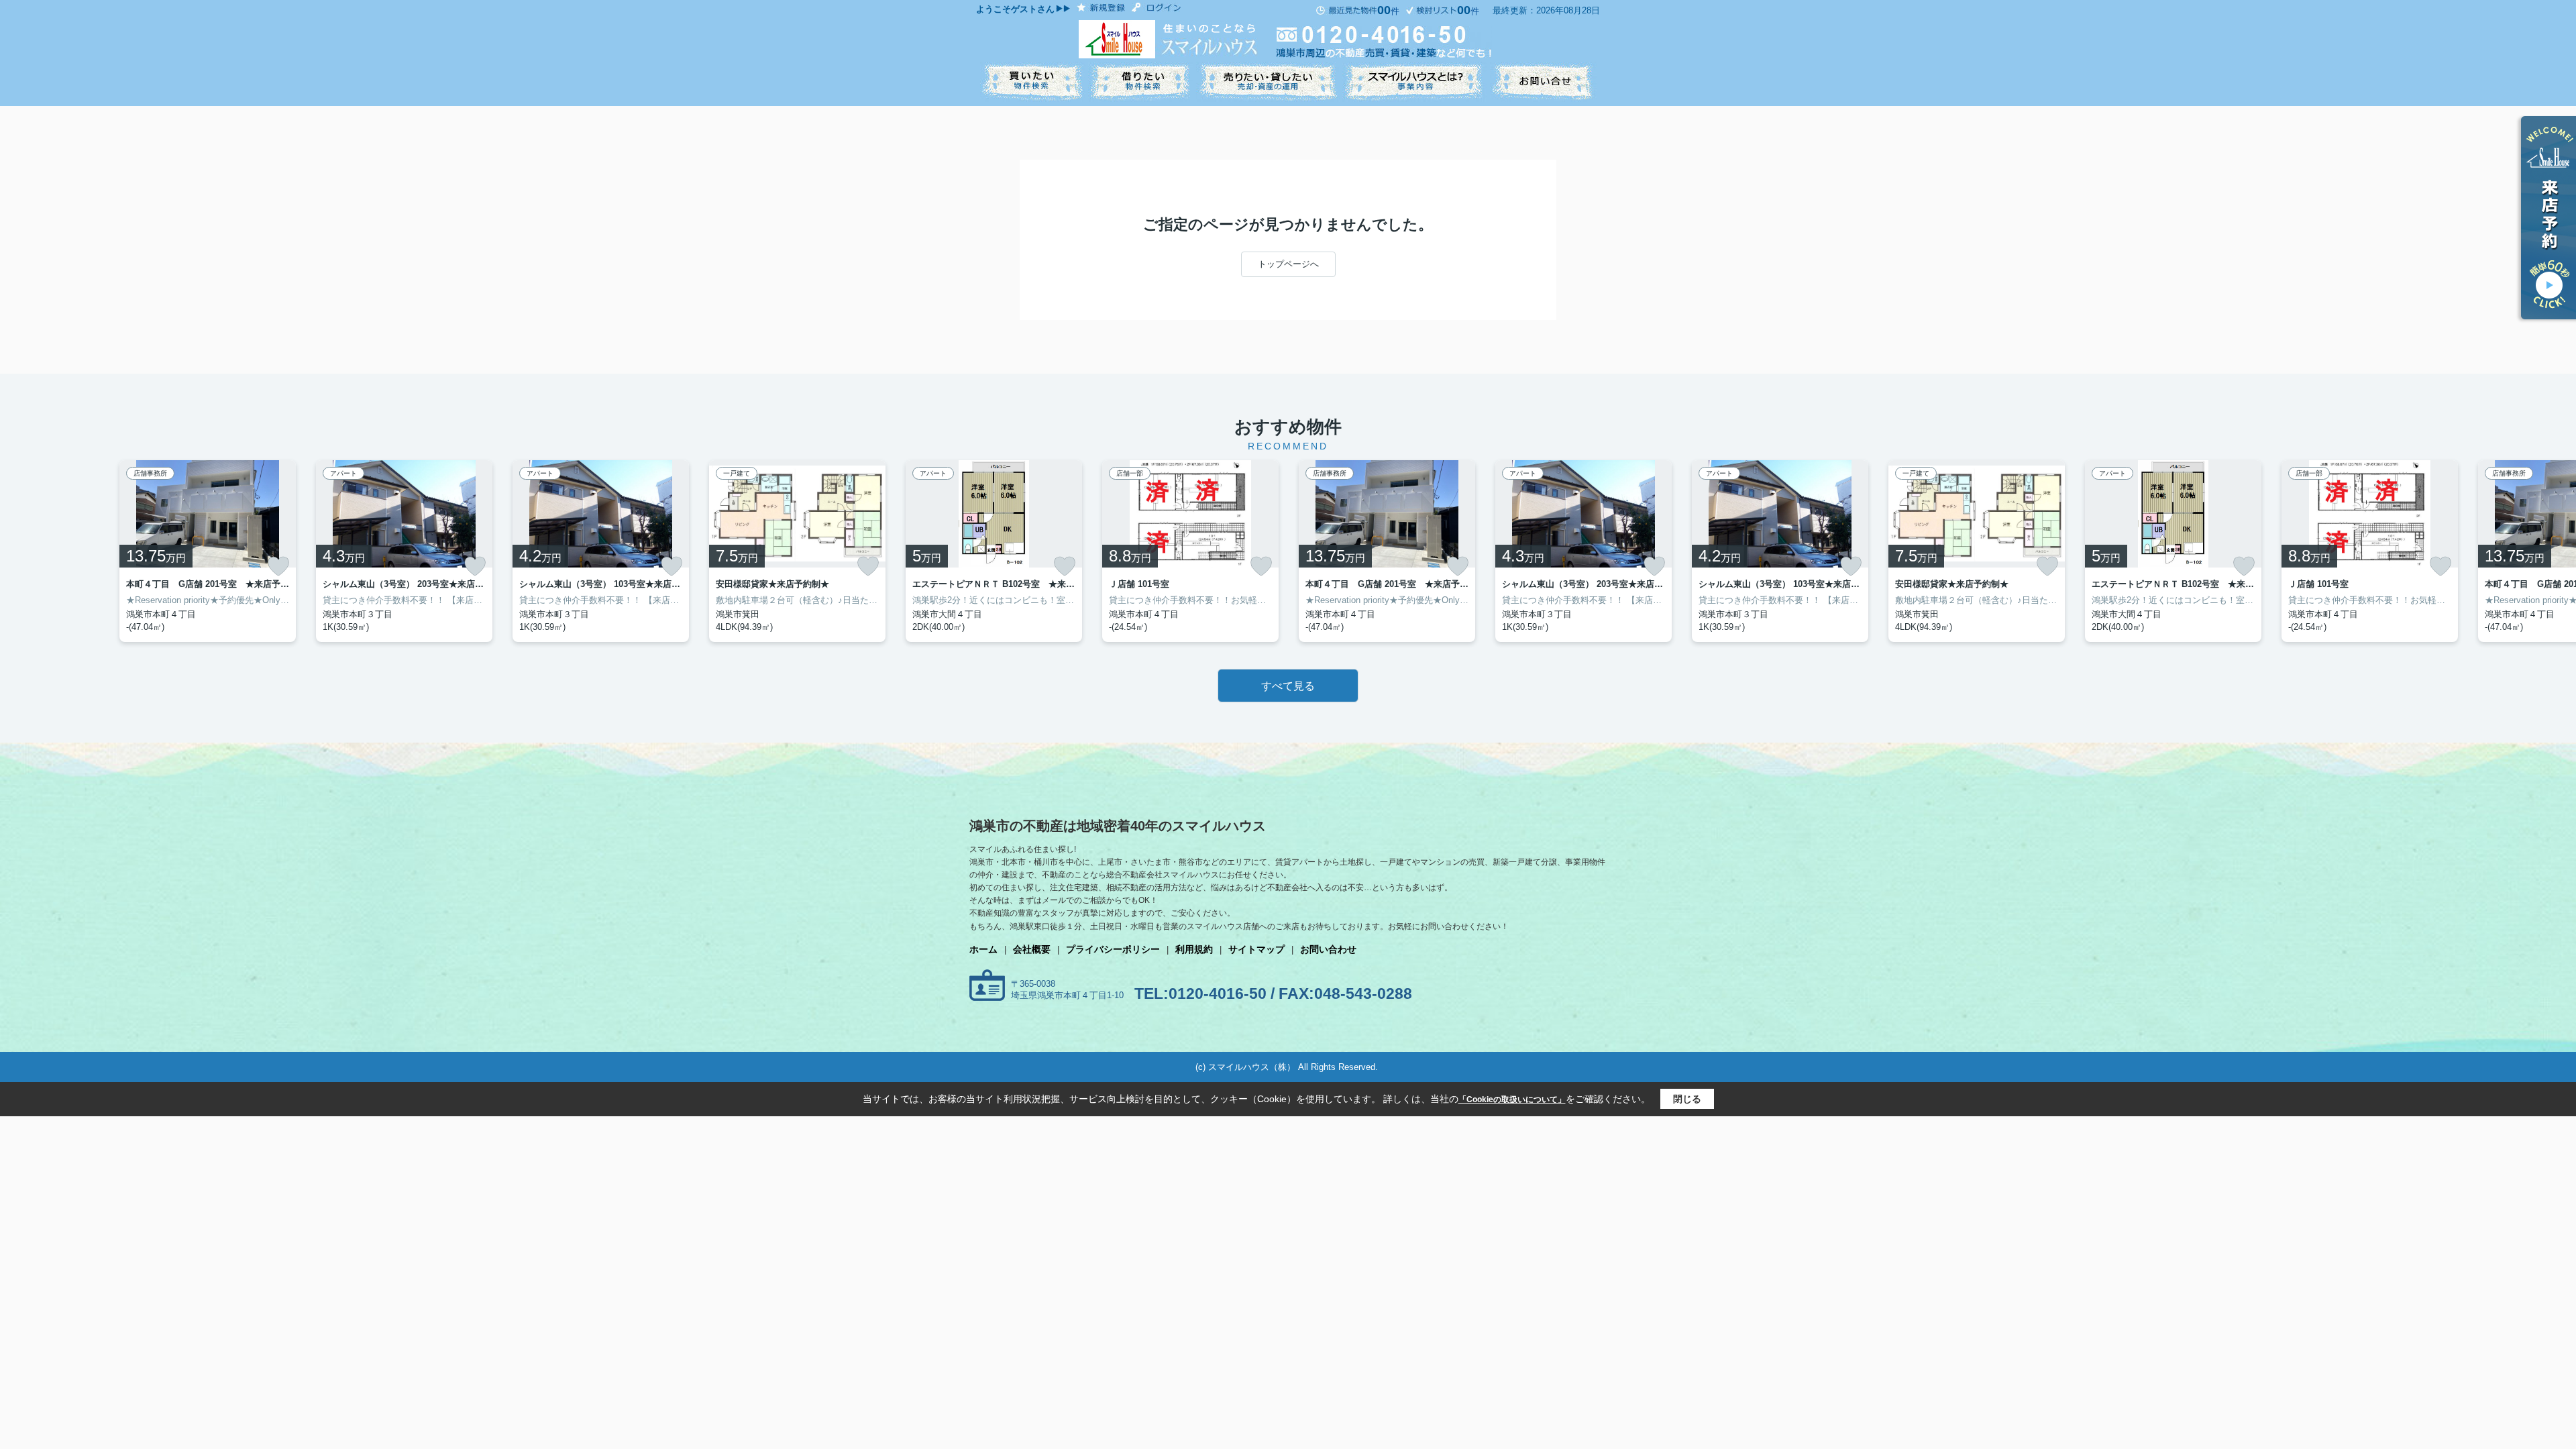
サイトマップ (1256, 949)
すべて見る (1288, 686)
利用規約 (1194, 949)
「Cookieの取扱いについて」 (1512, 1099)
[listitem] (994, 551)
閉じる (1687, 1099)
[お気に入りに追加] (278, 566)
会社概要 (1032, 949)
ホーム (983, 949)
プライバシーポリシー (1113, 949)
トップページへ (1288, 264)
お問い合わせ (1328, 949)
